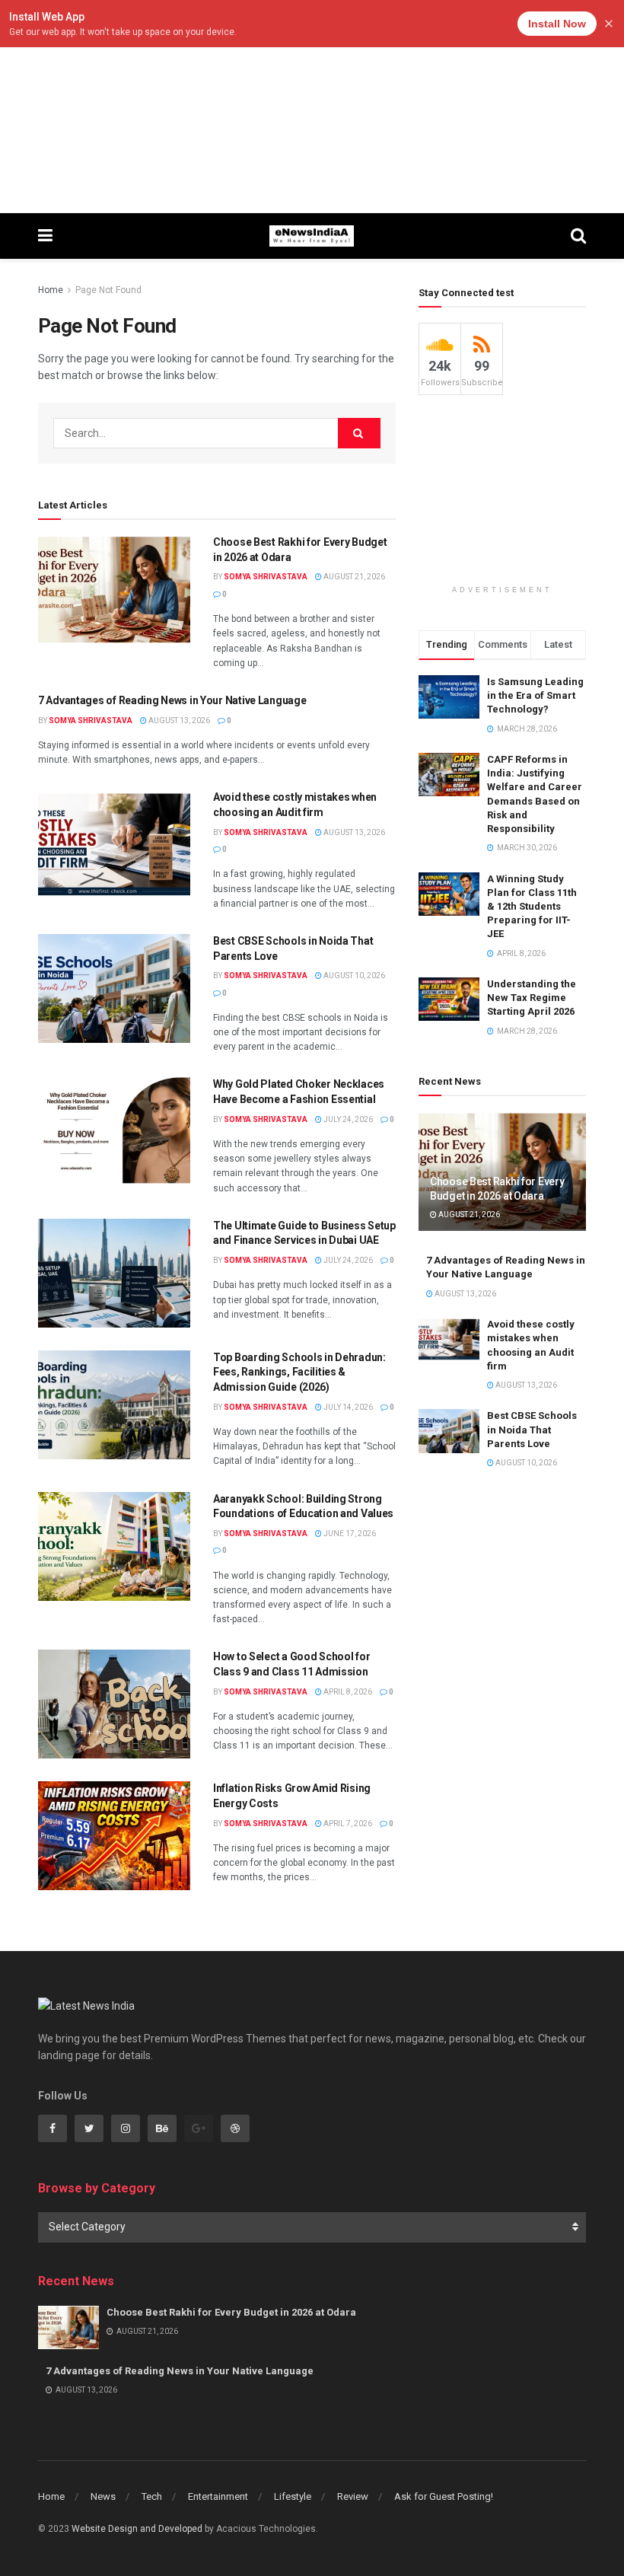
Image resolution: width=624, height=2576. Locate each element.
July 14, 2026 (347, 1407)
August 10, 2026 (353, 976)
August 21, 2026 (353, 577)
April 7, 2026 (347, 1824)
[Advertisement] (312, 107)
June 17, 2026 (349, 1533)
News (103, 2496)
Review (353, 2496)
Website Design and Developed (137, 2529)
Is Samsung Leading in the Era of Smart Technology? (535, 695)
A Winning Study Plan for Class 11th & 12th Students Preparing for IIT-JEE (532, 907)
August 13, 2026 (178, 721)
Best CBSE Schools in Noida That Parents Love (532, 1429)
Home (51, 290)
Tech (152, 2496)
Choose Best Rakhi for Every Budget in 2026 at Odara (231, 2312)
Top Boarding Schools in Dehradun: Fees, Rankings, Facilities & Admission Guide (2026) (299, 1372)
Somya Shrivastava (266, 577)
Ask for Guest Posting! (444, 2496)
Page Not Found (108, 290)
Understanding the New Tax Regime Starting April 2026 (532, 998)
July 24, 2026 (347, 1119)
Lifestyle (293, 2496)
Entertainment (218, 2496)
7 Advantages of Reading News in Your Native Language (172, 700)
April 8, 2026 (347, 1692)
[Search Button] (359, 433)
